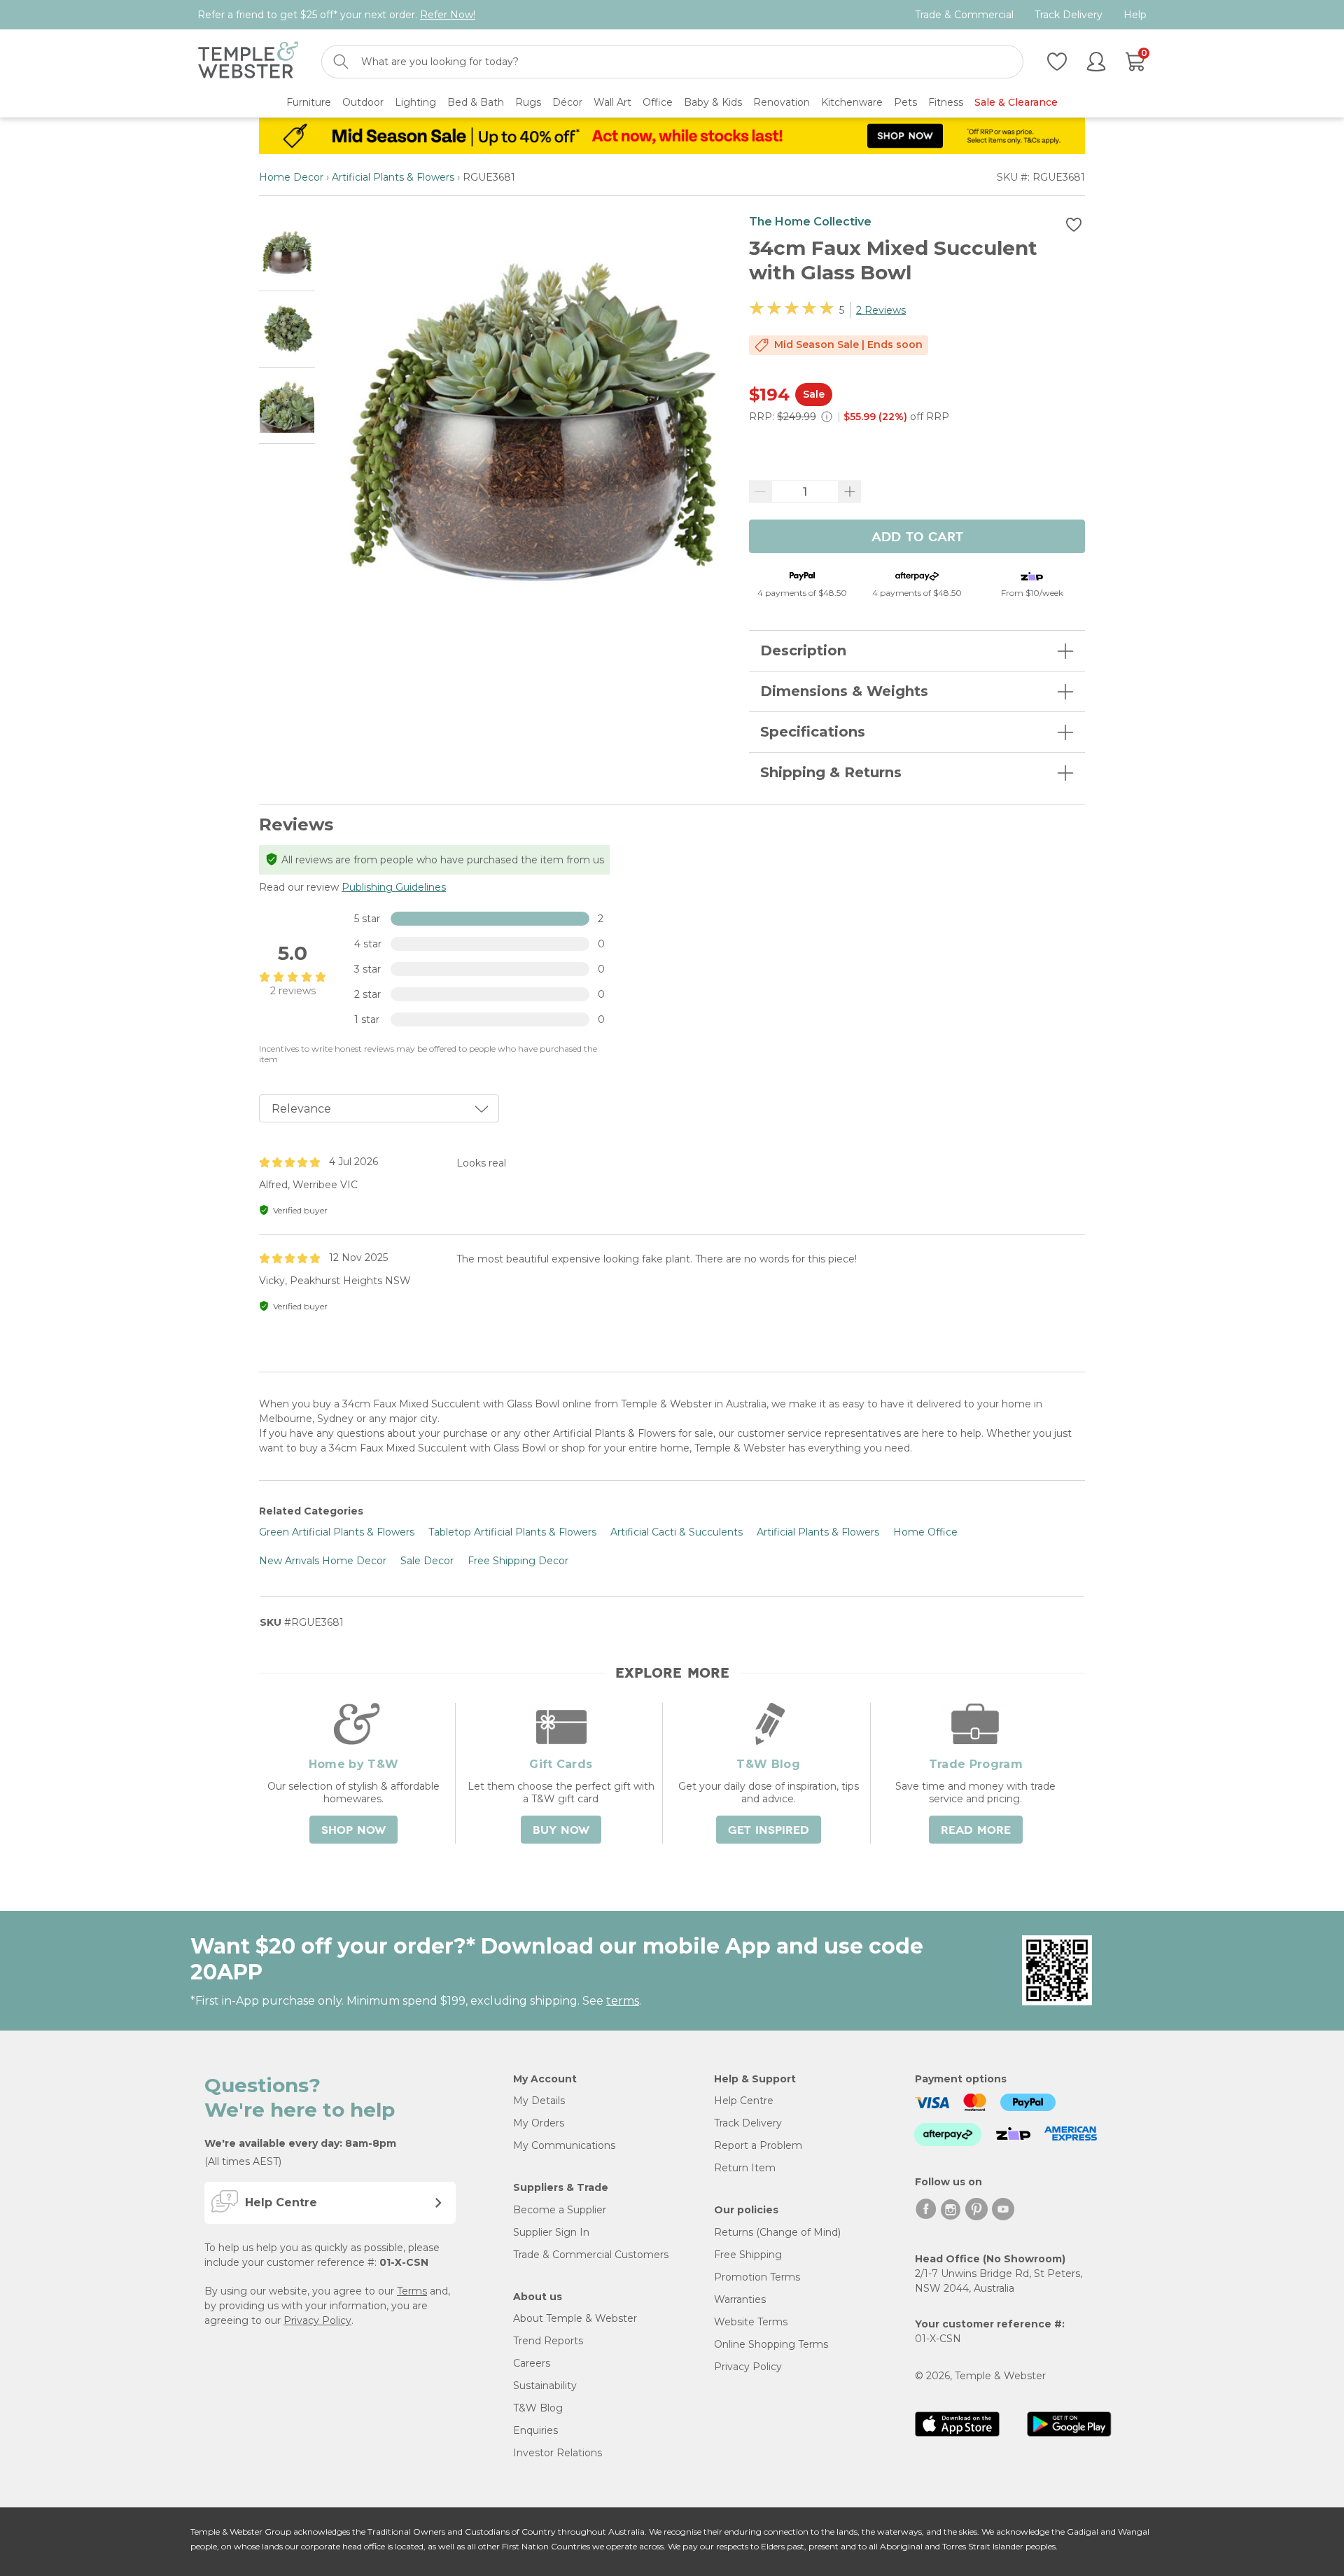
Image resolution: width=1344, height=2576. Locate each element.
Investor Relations (558, 2453)
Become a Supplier (560, 2210)
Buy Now (561, 1830)
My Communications (564, 2145)
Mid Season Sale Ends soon (848, 344)
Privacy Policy (317, 2320)
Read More (976, 1830)
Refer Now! (448, 15)
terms (623, 2001)
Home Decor (291, 177)
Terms (412, 2291)
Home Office (925, 1532)
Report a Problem (758, 2145)
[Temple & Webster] (248, 62)
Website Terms (751, 2322)
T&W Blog (538, 2408)
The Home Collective (810, 222)
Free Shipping (748, 2255)
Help (1135, 15)
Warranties (740, 2299)
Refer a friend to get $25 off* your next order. (336, 15)
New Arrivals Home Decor (323, 1561)
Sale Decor (427, 1561)
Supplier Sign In (551, 2232)
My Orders (539, 2123)
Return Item (745, 2168)
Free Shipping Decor (518, 1561)
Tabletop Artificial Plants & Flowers (512, 1532)
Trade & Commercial (964, 15)
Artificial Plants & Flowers (393, 177)
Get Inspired (769, 1830)
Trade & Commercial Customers (591, 2255)
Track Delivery (1069, 15)
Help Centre (744, 2101)
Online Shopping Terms (771, 2344)
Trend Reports (548, 2341)
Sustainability (545, 2386)
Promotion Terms (757, 2277)
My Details (539, 2101)
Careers (532, 2363)
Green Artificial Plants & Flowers (337, 1532)
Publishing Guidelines (394, 887)
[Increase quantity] (850, 492)
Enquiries (535, 2430)
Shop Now (353, 1830)
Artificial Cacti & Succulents (677, 1532)
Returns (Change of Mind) (777, 2232)
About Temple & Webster (575, 2318)
